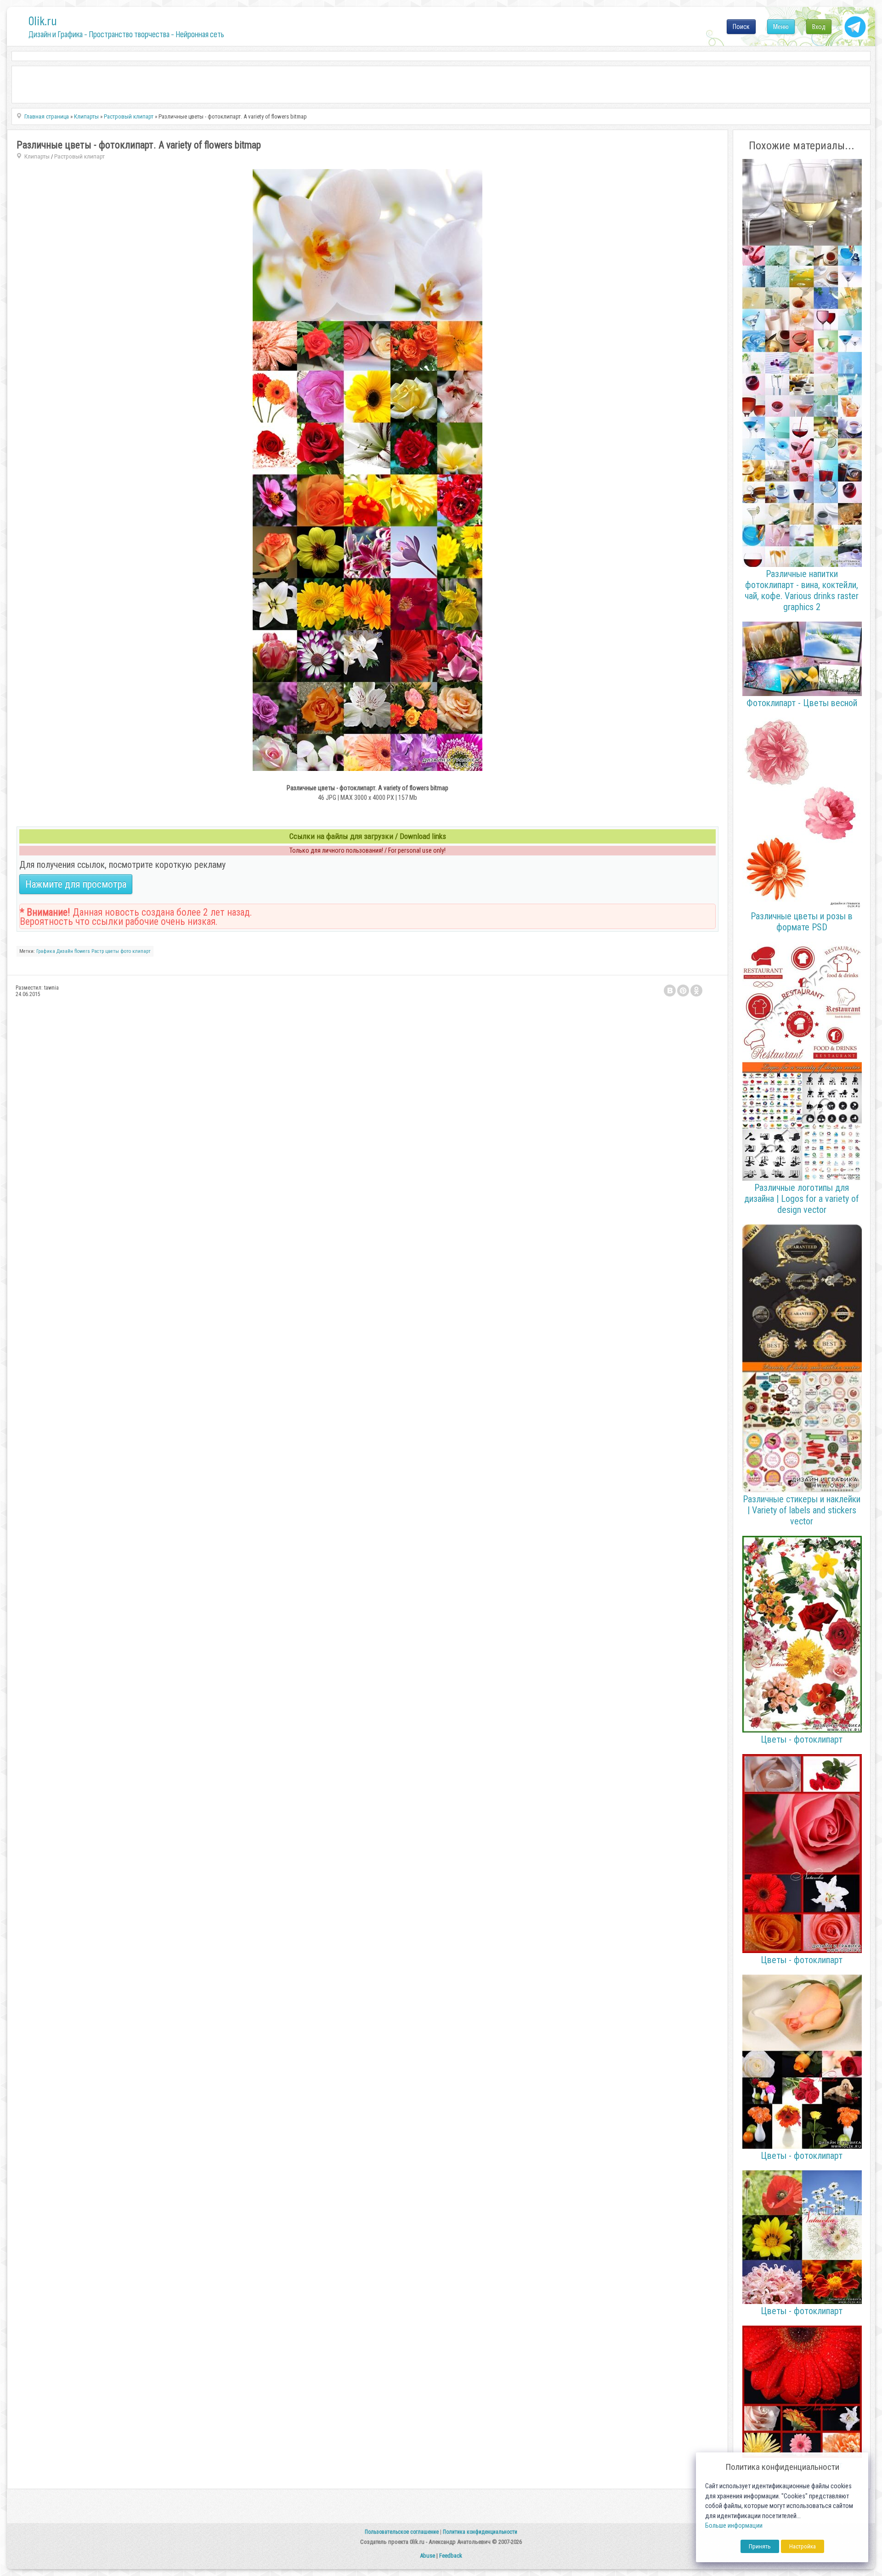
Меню (781, 27)
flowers (82, 951)
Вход (819, 27)
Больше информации (734, 2526)
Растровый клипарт (79, 156)
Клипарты (37, 156)
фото (126, 951)
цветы (112, 951)
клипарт (141, 951)
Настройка (803, 2546)
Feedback (451, 2556)
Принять (760, 2546)
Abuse (427, 2556)
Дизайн (65, 951)
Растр (98, 951)
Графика (46, 951)
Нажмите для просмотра (76, 884)
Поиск (741, 27)
